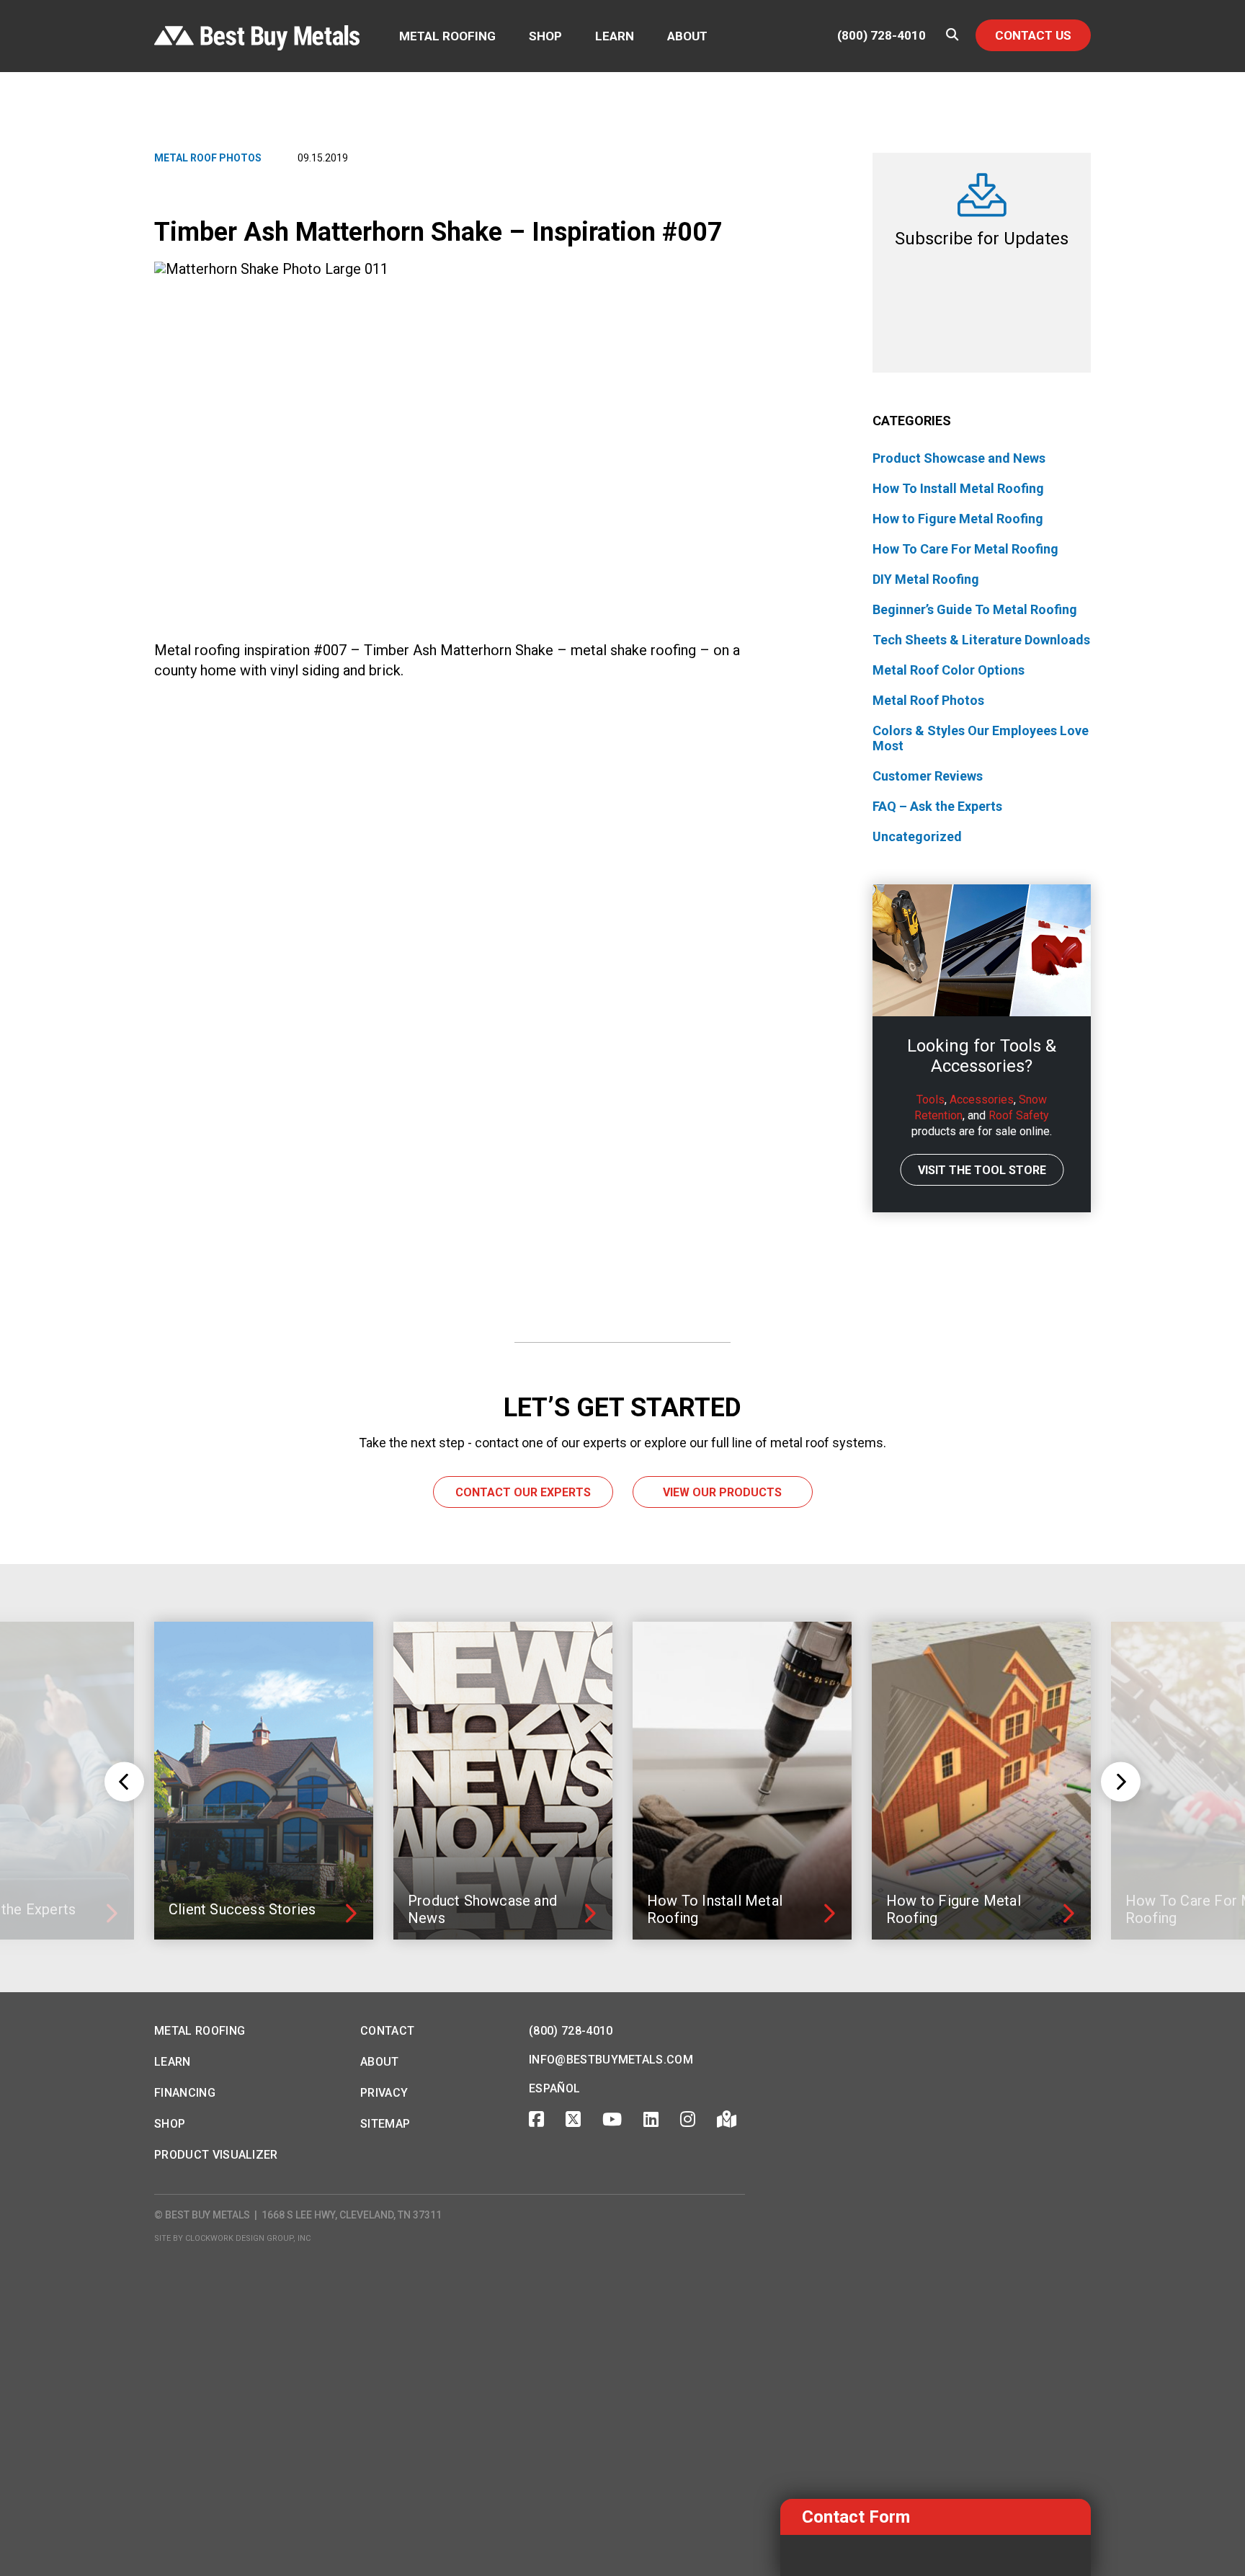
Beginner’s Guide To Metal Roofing (975, 609)
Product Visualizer (216, 2155)
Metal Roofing (447, 36)
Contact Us (1033, 35)
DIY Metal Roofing (926, 579)
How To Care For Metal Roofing (965, 549)
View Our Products (722, 1492)
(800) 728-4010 (882, 36)
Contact (387, 2031)
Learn (615, 36)
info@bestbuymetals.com (611, 2060)
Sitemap (385, 2124)
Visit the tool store (982, 1170)
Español (554, 2088)
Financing (185, 2093)
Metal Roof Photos (208, 158)
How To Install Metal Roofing (958, 488)
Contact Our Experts (523, 1492)
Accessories (982, 1100)
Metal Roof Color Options (949, 670)
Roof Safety (1019, 1115)
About (687, 36)
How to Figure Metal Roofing (958, 519)
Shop (545, 36)
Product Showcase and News (959, 458)
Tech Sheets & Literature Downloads (981, 640)
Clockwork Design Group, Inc (248, 2238)
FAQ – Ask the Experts (937, 806)
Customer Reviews (928, 776)
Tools (931, 1100)
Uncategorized (917, 836)
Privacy (384, 2093)
